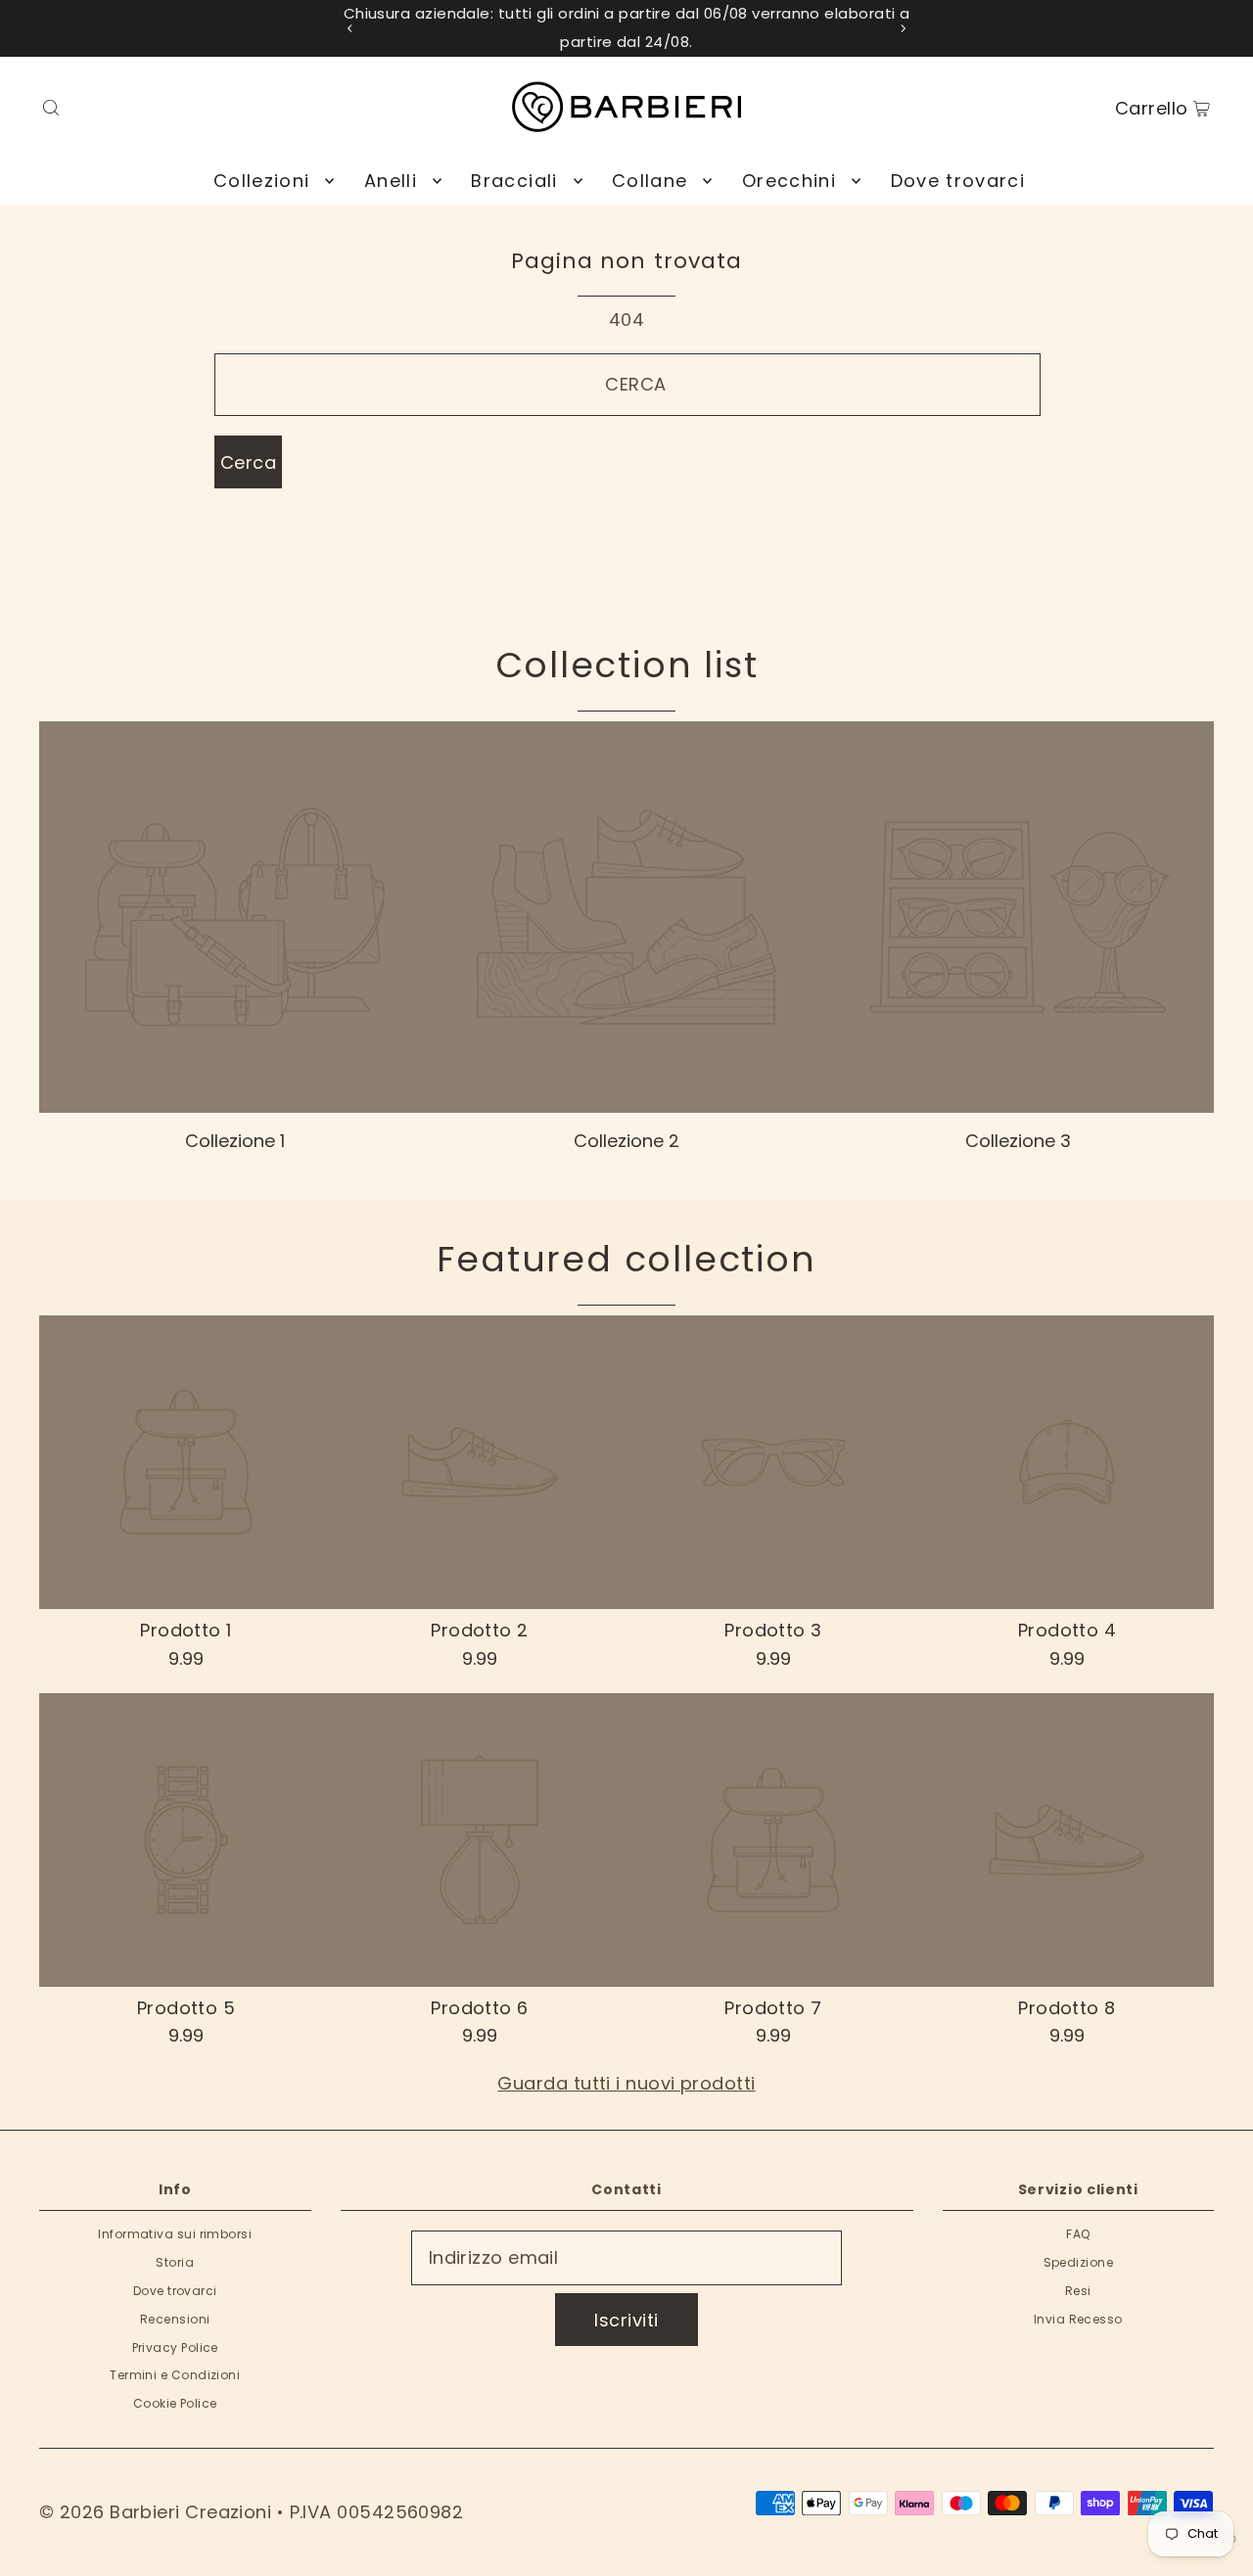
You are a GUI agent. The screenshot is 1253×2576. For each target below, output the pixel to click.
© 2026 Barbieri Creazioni (155, 2512)
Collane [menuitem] (650, 181)
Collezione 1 (235, 1141)
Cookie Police (175, 2403)
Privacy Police (175, 2347)
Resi (1078, 2291)
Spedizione (1079, 2262)
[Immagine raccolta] (235, 917)
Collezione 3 (1018, 1141)
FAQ (1078, 2234)
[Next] (903, 28)
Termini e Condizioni (175, 2375)
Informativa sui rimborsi (175, 2234)
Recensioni (175, 2319)
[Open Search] (51, 107)
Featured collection (626, 1259)
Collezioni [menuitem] (262, 181)
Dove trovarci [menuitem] (958, 181)
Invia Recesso (1078, 2319)
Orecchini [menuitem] (789, 181)
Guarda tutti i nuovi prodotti (626, 2083)
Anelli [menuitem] (391, 181)
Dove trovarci (175, 2291)
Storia (175, 2262)
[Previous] (350, 28)
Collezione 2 (626, 1141)
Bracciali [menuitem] (514, 181)
